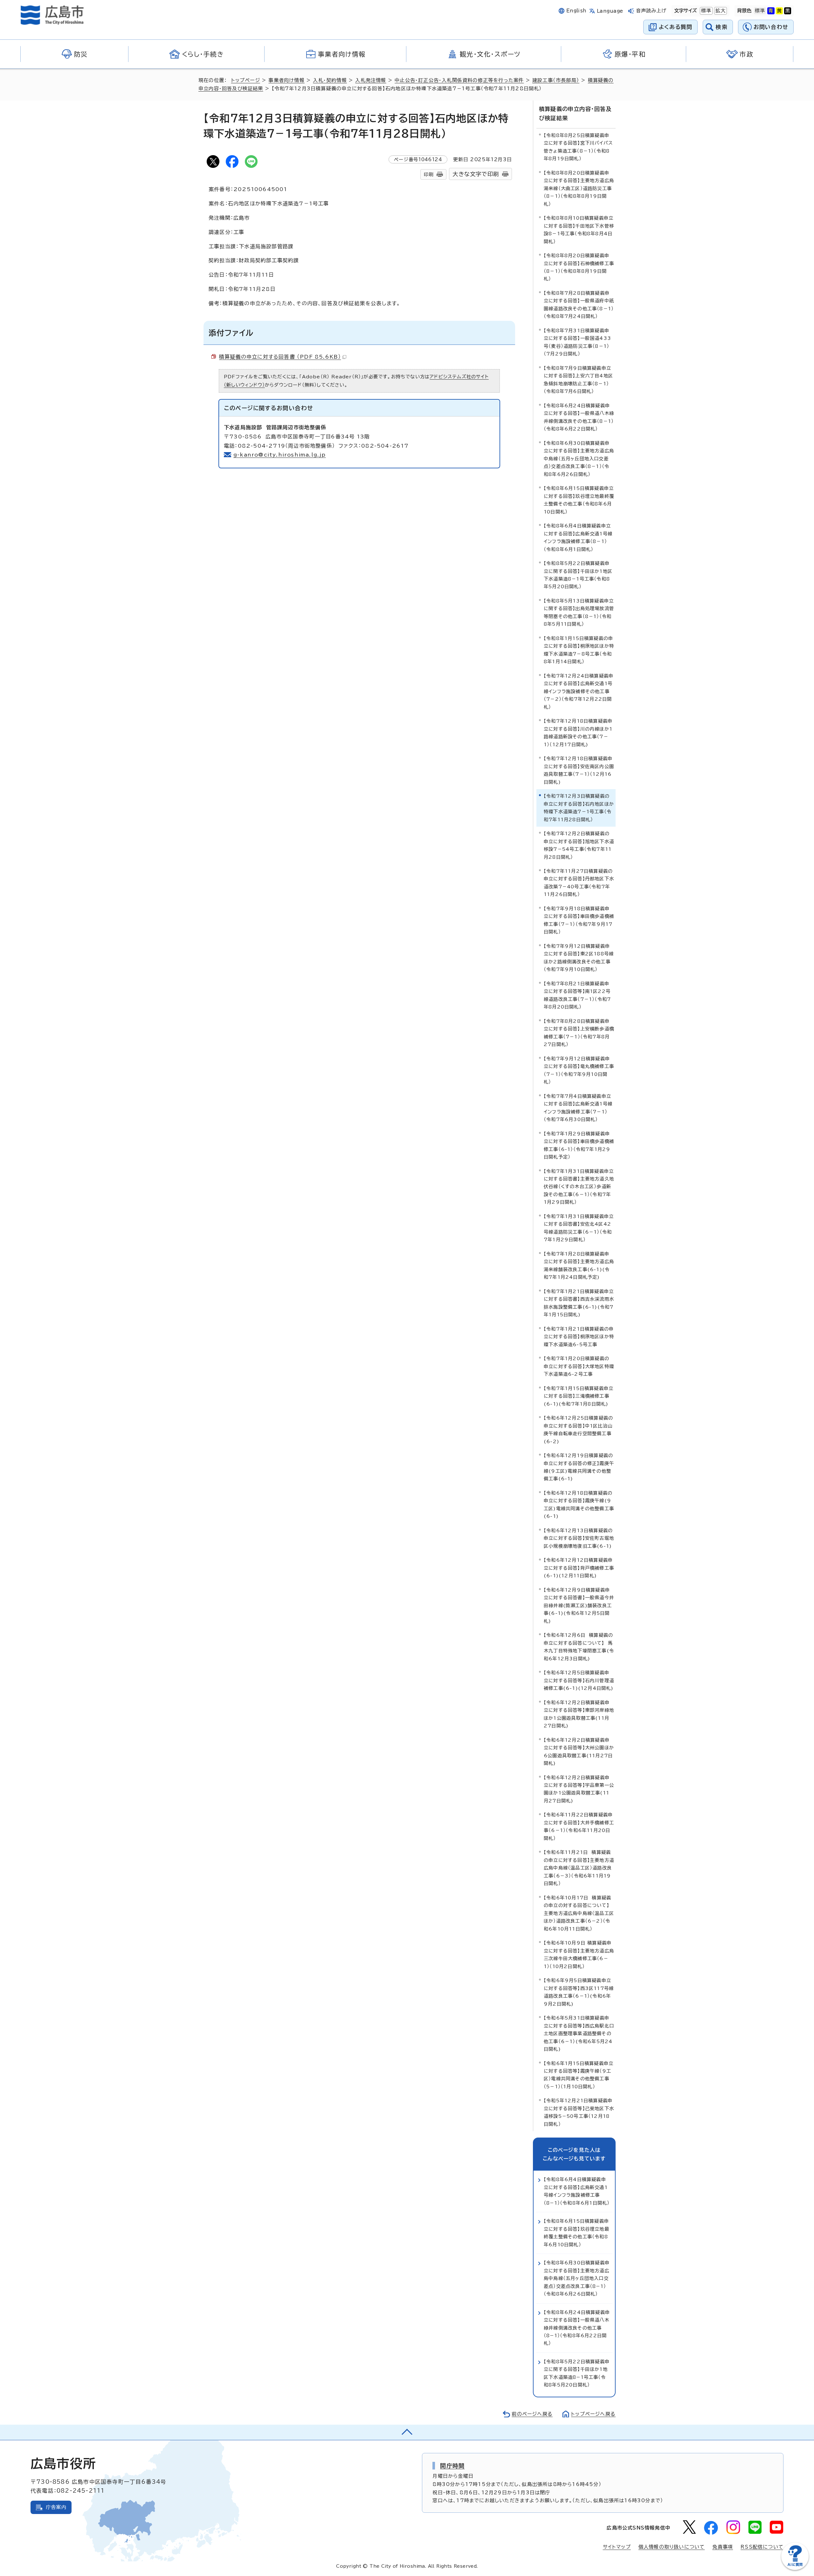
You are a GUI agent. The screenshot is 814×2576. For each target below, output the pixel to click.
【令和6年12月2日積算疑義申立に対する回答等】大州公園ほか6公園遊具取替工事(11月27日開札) (579, 1752)
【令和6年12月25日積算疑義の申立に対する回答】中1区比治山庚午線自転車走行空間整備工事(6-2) (578, 1429)
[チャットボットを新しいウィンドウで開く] (795, 2569)
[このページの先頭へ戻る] (407, 2432)
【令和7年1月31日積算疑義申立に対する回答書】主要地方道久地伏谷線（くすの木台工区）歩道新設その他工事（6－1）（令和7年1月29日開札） (579, 1187)
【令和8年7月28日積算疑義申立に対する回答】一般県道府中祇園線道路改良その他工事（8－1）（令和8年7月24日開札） (579, 305)
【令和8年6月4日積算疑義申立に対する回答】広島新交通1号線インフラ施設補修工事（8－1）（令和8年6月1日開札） (578, 537)
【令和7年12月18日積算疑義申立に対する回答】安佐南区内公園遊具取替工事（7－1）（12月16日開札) (579, 770)
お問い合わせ (771, 27)
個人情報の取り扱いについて (672, 2547)
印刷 (429, 174)
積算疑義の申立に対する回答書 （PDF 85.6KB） (280, 357)
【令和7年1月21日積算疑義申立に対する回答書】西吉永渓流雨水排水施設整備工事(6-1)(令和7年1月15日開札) (579, 1303)
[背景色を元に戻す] (760, 11)
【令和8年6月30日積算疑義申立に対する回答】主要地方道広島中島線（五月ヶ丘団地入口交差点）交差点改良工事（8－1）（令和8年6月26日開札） (579, 459)
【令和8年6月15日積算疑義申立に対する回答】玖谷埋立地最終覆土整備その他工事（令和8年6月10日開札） (579, 500)
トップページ (246, 80)
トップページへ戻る (593, 2414)
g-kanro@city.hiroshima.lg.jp (280, 455)
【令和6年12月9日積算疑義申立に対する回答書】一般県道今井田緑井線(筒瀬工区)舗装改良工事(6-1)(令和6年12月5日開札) (579, 1605)
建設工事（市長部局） (556, 80)
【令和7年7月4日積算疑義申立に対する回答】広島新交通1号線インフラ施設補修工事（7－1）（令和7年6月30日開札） (578, 1108)
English (576, 11)
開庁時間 (452, 2466)
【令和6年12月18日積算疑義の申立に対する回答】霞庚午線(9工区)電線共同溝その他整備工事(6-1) (579, 1505)
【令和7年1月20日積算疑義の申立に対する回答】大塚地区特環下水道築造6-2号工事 (579, 1366)
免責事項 (723, 2547)
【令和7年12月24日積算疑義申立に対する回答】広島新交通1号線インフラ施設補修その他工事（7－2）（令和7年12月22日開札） (579, 691)
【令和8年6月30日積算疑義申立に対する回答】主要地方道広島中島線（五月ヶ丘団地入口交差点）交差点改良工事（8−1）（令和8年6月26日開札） (577, 2278)
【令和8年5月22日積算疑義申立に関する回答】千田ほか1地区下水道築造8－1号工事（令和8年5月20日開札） (578, 575)
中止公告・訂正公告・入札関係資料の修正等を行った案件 (459, 80)
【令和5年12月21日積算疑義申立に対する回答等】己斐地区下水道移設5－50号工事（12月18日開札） (579, 2112)
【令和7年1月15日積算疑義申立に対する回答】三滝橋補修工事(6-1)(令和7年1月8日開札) (579, 1396)
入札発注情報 (371, 80)
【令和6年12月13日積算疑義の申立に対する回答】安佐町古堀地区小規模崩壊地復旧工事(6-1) (579, 1538)
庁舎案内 (56, 2507)
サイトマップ (617, 2547)
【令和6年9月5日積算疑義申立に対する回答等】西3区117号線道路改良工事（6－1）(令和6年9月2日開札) (579, 1992)
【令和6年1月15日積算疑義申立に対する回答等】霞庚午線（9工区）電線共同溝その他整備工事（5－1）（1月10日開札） (579, 2075)
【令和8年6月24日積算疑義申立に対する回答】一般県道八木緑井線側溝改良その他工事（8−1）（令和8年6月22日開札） (577, 2328)
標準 (706, 11)
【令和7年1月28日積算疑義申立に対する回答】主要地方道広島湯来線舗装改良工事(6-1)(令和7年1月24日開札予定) (579, 1265)
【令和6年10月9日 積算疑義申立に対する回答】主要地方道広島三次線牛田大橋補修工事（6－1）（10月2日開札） (579, 1954)
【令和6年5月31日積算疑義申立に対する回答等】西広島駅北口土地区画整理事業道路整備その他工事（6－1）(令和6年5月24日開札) (579, 2033)
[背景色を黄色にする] (779, 11)
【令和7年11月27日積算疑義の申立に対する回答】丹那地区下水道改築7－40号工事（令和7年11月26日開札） (579, 883)
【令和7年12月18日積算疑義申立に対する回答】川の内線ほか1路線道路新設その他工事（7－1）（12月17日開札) (578, 733)
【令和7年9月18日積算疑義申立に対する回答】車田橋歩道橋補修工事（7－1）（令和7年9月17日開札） (579, 920)
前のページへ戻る (532, 2414)
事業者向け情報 (286, 80)
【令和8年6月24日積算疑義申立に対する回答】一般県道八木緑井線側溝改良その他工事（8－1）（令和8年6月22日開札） (579, 417)
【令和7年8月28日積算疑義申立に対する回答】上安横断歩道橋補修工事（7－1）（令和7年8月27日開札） (579, 1033)
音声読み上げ (651, 11)
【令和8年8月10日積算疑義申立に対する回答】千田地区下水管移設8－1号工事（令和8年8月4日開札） (579, 230)
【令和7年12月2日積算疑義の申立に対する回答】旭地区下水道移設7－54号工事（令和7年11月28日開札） (579, 845)
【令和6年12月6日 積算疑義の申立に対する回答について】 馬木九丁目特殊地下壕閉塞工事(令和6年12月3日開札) (579, 1647)
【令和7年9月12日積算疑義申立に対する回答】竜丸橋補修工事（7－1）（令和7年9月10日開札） (579, 1070)
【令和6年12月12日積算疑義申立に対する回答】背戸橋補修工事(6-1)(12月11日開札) (579, 1568)
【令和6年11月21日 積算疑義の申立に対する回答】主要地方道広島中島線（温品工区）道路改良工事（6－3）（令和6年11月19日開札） (579, 1868)
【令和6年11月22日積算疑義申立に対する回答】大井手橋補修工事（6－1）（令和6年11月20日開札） (579, 1826)
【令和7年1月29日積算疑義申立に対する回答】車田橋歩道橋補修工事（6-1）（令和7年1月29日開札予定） (579, 1145)
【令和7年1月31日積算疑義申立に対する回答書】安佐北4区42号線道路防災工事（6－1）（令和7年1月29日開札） (579, 1228)
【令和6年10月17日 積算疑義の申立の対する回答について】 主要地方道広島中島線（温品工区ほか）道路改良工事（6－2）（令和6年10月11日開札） (579, 1913)
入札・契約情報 (330, 80)
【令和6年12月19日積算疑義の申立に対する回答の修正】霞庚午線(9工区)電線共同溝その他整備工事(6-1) (579, 1467)
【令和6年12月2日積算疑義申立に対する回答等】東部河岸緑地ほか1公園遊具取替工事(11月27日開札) (579, 1714)
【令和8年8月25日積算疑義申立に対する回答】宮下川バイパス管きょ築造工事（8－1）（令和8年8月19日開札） (578, 147)
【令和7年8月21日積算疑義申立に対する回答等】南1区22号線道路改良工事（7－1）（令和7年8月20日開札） (577, 995)
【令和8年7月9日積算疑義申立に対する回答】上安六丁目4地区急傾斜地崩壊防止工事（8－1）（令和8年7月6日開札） (578, 380)
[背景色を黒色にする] (788, 11)
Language (610, 11)
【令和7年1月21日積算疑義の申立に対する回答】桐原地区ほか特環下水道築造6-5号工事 (579, 1337)
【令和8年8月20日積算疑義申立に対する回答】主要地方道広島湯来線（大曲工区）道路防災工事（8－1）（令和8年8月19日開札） (579, 188)
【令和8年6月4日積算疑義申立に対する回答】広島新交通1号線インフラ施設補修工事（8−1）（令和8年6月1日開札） (577, 2191)
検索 (722, 27)
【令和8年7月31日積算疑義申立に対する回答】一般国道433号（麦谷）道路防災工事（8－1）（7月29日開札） (577, 342)
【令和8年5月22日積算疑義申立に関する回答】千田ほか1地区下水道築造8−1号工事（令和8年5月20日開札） (577, 2373)
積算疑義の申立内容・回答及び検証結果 (575, 114)
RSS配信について (762, 2547)
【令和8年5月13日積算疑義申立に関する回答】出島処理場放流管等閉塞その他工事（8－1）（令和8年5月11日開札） (579, 612)
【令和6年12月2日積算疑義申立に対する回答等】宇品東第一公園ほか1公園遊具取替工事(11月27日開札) (579, 1789)
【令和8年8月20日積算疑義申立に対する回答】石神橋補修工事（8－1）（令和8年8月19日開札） (579, 267)
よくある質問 (676, 27)
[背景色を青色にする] (771, 11)
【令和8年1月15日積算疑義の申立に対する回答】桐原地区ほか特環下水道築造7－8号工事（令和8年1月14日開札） (579, 650)
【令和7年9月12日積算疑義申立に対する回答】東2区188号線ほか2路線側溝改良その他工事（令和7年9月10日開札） (579, 958)
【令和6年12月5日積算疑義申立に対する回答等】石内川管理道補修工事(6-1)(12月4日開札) (579, 1680)
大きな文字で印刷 (476, 174)
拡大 (720, 11)
